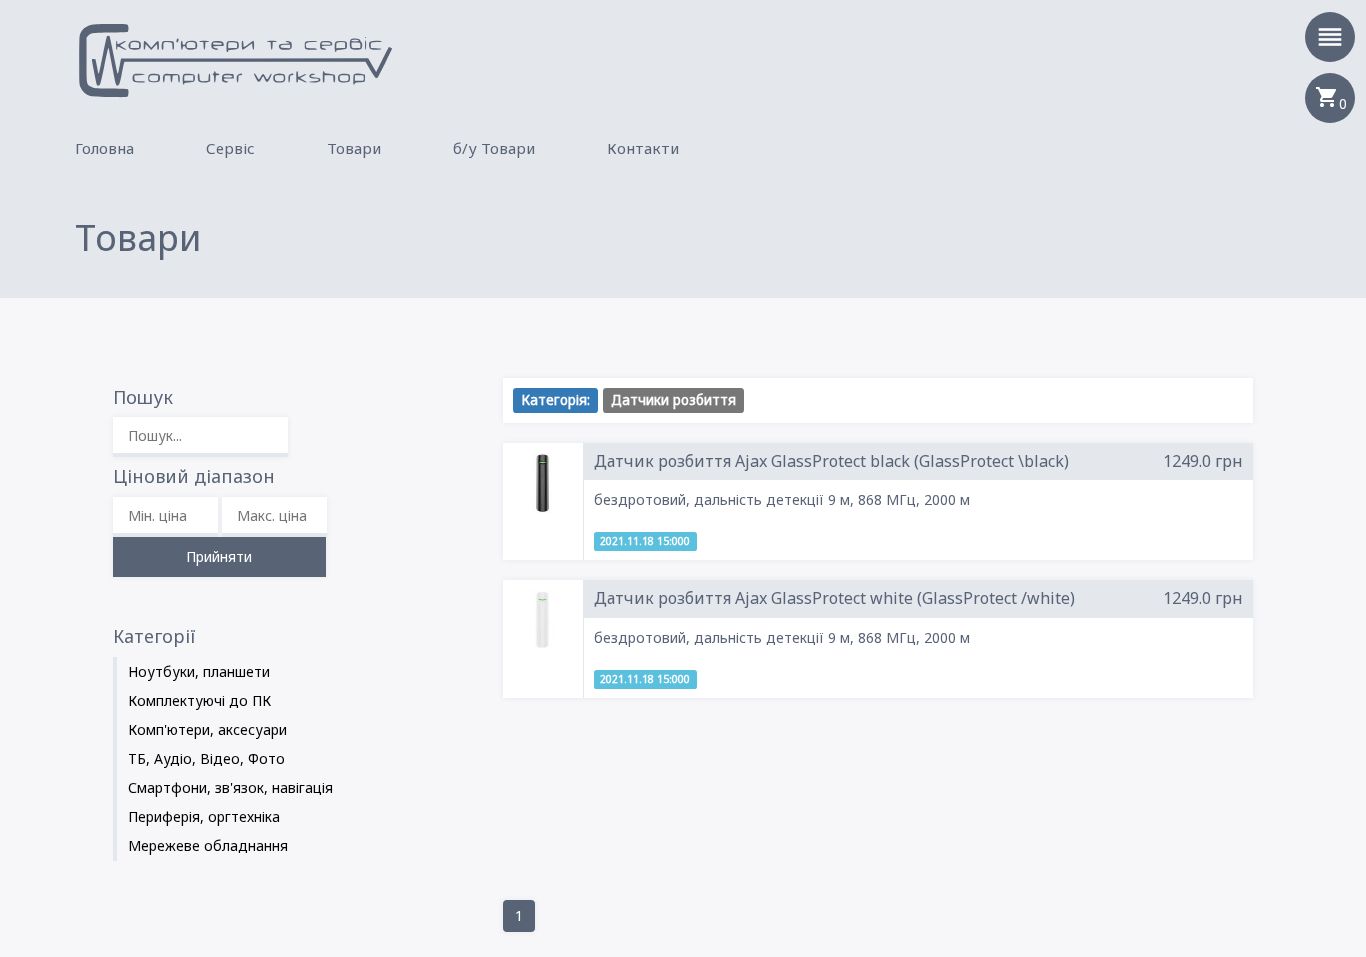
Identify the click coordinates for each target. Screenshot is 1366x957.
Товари (354, 148)
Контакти (643, 148)
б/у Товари (494, 148)
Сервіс (230, 148)
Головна (104, 148)
